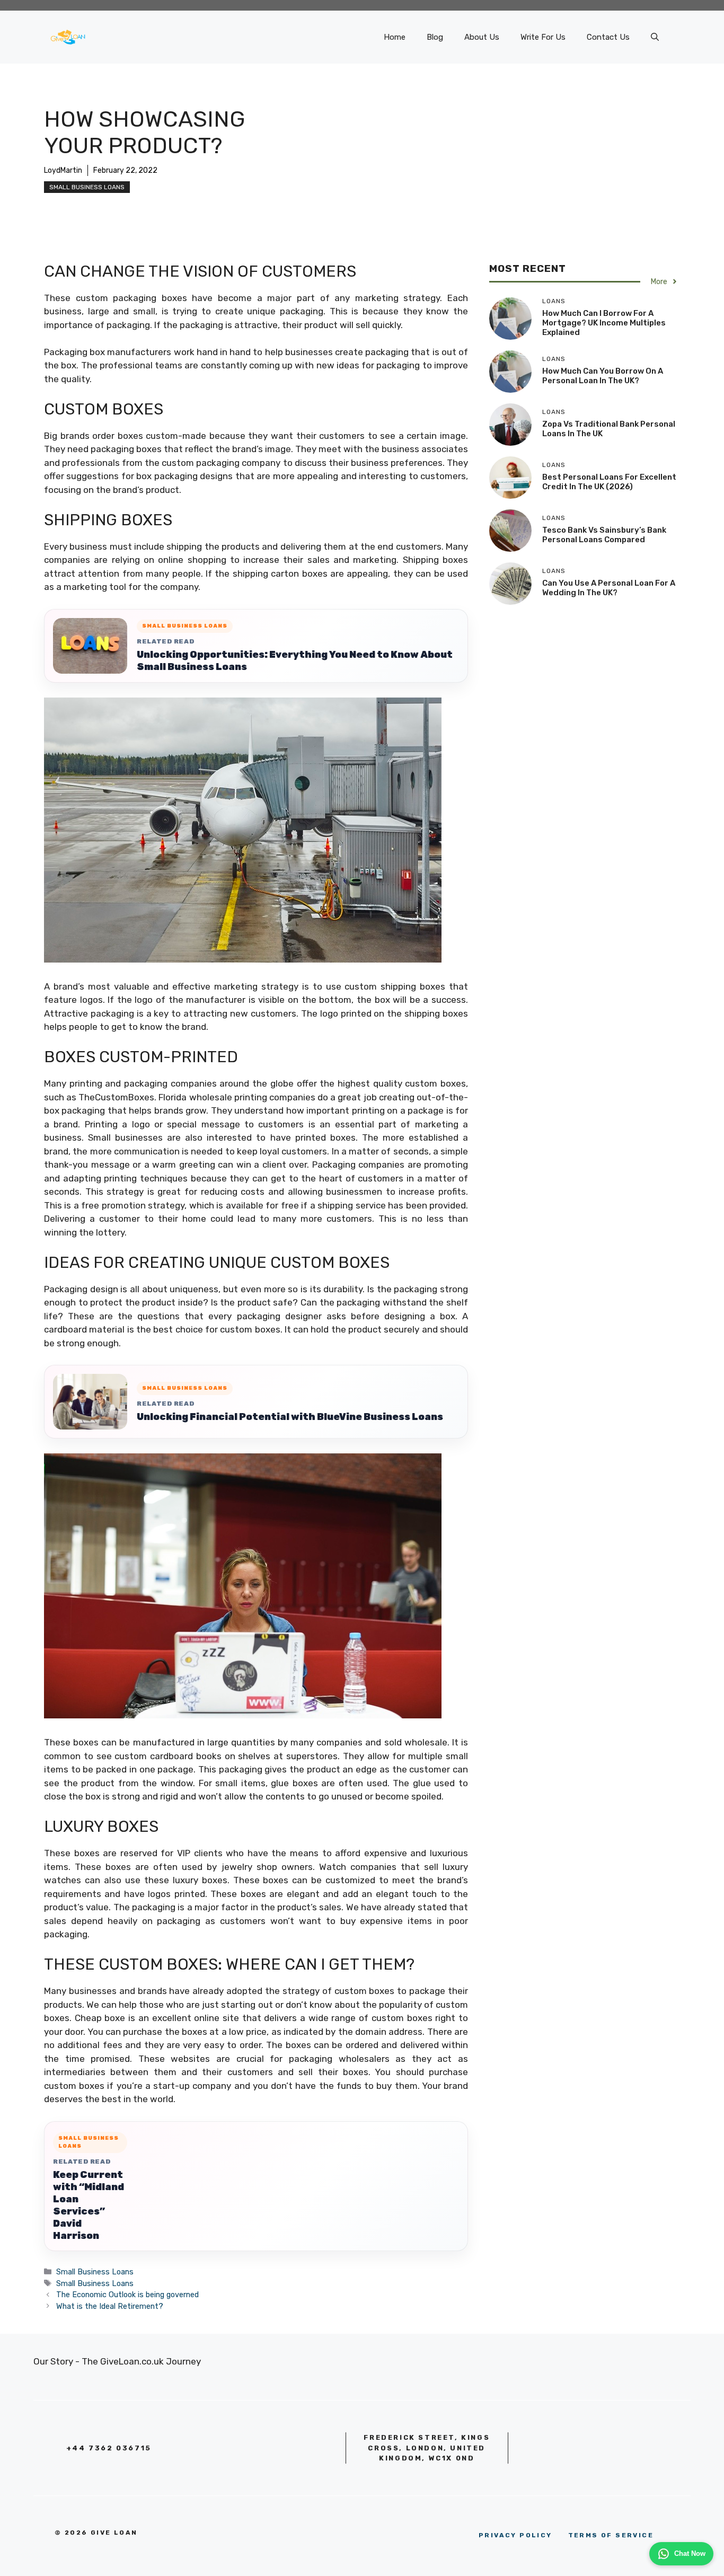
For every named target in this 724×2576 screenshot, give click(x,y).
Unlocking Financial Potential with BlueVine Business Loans (290, 1417)
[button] (655, 37)
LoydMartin (63, 170)
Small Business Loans (87, 187)
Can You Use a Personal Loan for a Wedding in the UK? (609, 588)
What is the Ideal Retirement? (110, 2306)
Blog (435, 37)
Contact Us (608, 37)
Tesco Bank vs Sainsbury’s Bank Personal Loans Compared (604, 535)
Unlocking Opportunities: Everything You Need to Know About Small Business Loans (295, 661)
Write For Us (543, 37)
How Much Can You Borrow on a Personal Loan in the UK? (603, 376)
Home (395, 37)
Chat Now (690, 2553)
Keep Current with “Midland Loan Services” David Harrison (89, 2205)
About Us (482, 37)
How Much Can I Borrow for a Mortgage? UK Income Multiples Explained (604, 323)
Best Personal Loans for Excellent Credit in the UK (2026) (609, 482)
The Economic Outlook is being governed (127, 2295)
